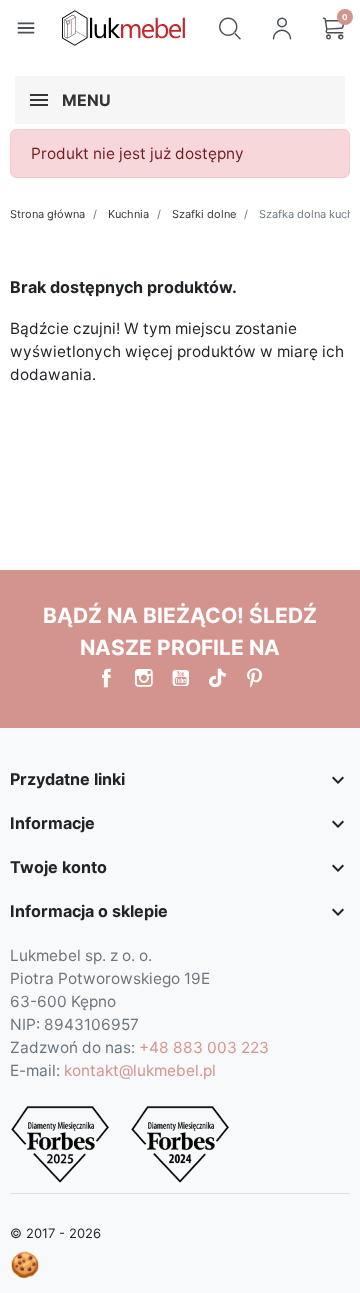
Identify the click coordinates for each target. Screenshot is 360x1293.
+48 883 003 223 (204, 1047)
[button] (230, 28)
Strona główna (47, 214)
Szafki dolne (204, 214)
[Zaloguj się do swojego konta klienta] (282, 28)
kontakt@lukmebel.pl (140, 1070)
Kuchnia (128, 214)
